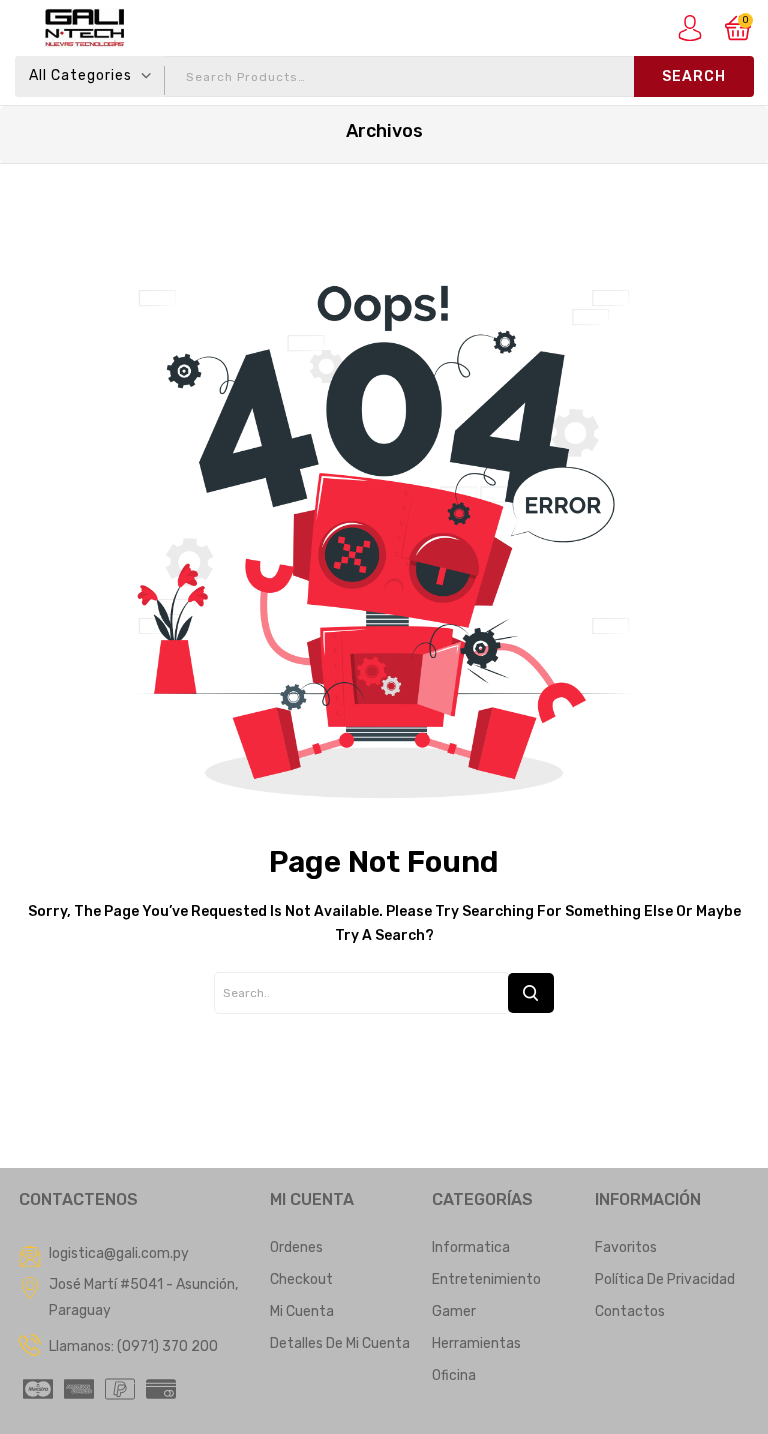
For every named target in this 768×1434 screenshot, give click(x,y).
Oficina (454, 1375)
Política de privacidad (665, 1279)
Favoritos (626, 1247)
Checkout (301, 1279)
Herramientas (476, 1343)
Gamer (454, 1311)
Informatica (471, 1247)
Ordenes (296, 1247)
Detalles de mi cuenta (340, 1343)
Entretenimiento (486, 1279)
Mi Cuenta (302, 1311)
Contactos (630, 1311)
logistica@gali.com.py (119, 1253)
